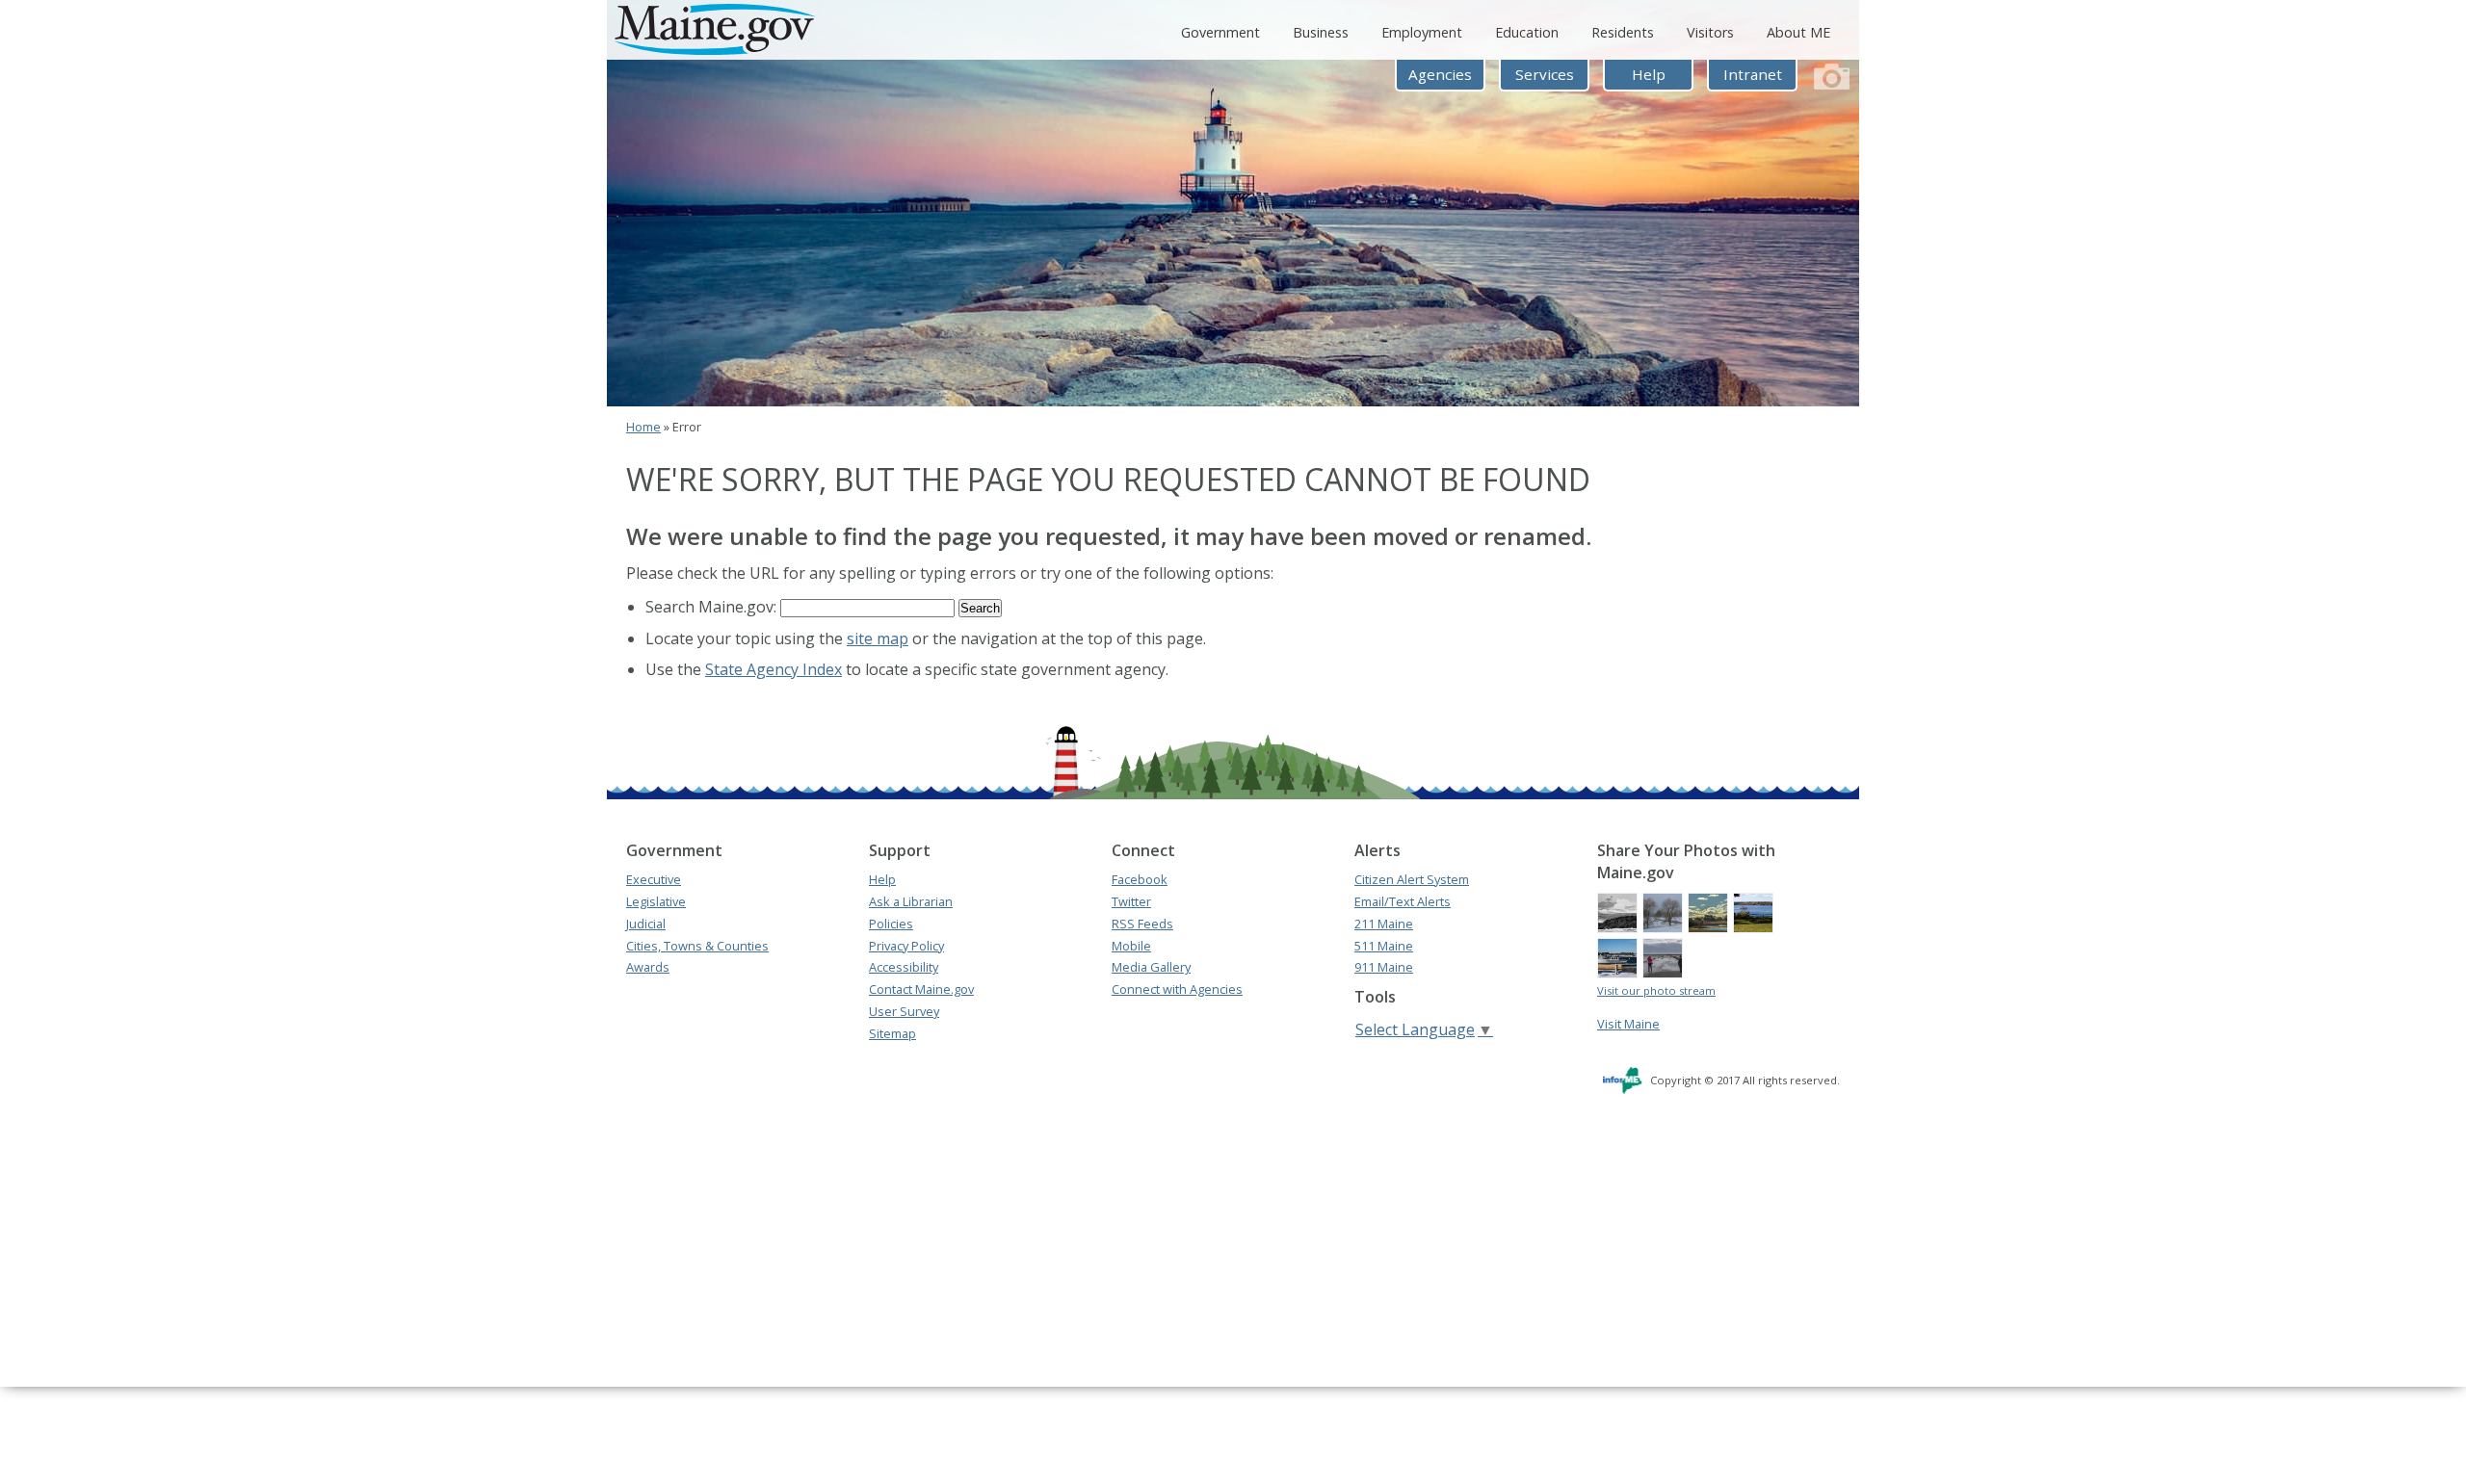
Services (1545, 74)
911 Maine (1384, 967)
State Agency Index (774, 669)
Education (1527, 32)
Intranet (1753, 74)
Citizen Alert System (1412, 879)
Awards (648, 967)
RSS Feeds (1142, 924)
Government (1220, 32)
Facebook (1140, 879)
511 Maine (1384, 946)
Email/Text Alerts (1403, 901)
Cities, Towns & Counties (697, 946)
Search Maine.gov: (713, 607)
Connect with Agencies (1177, 989)
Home (643, 427)
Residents (1623, 32)
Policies (891, 924)
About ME (1798, 32)
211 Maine (1384, 924)
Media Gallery (1151, 967)
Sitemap (892, 1033)
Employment (1422, 32)
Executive (654, 879)
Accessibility (904, 967)
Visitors (1710, 32)
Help (1649, 74)
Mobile (1131, 946)
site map (878, 638)
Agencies (1440, 74)
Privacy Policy (906, 946)
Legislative (656, 901)
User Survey (904, 1011)
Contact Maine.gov (921, 989)
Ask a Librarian (911, 901)
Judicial (646, 924)
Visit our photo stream (1656, 990)
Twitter (1131, 901)
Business (1321, 32)
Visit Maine (1628, 1024)
